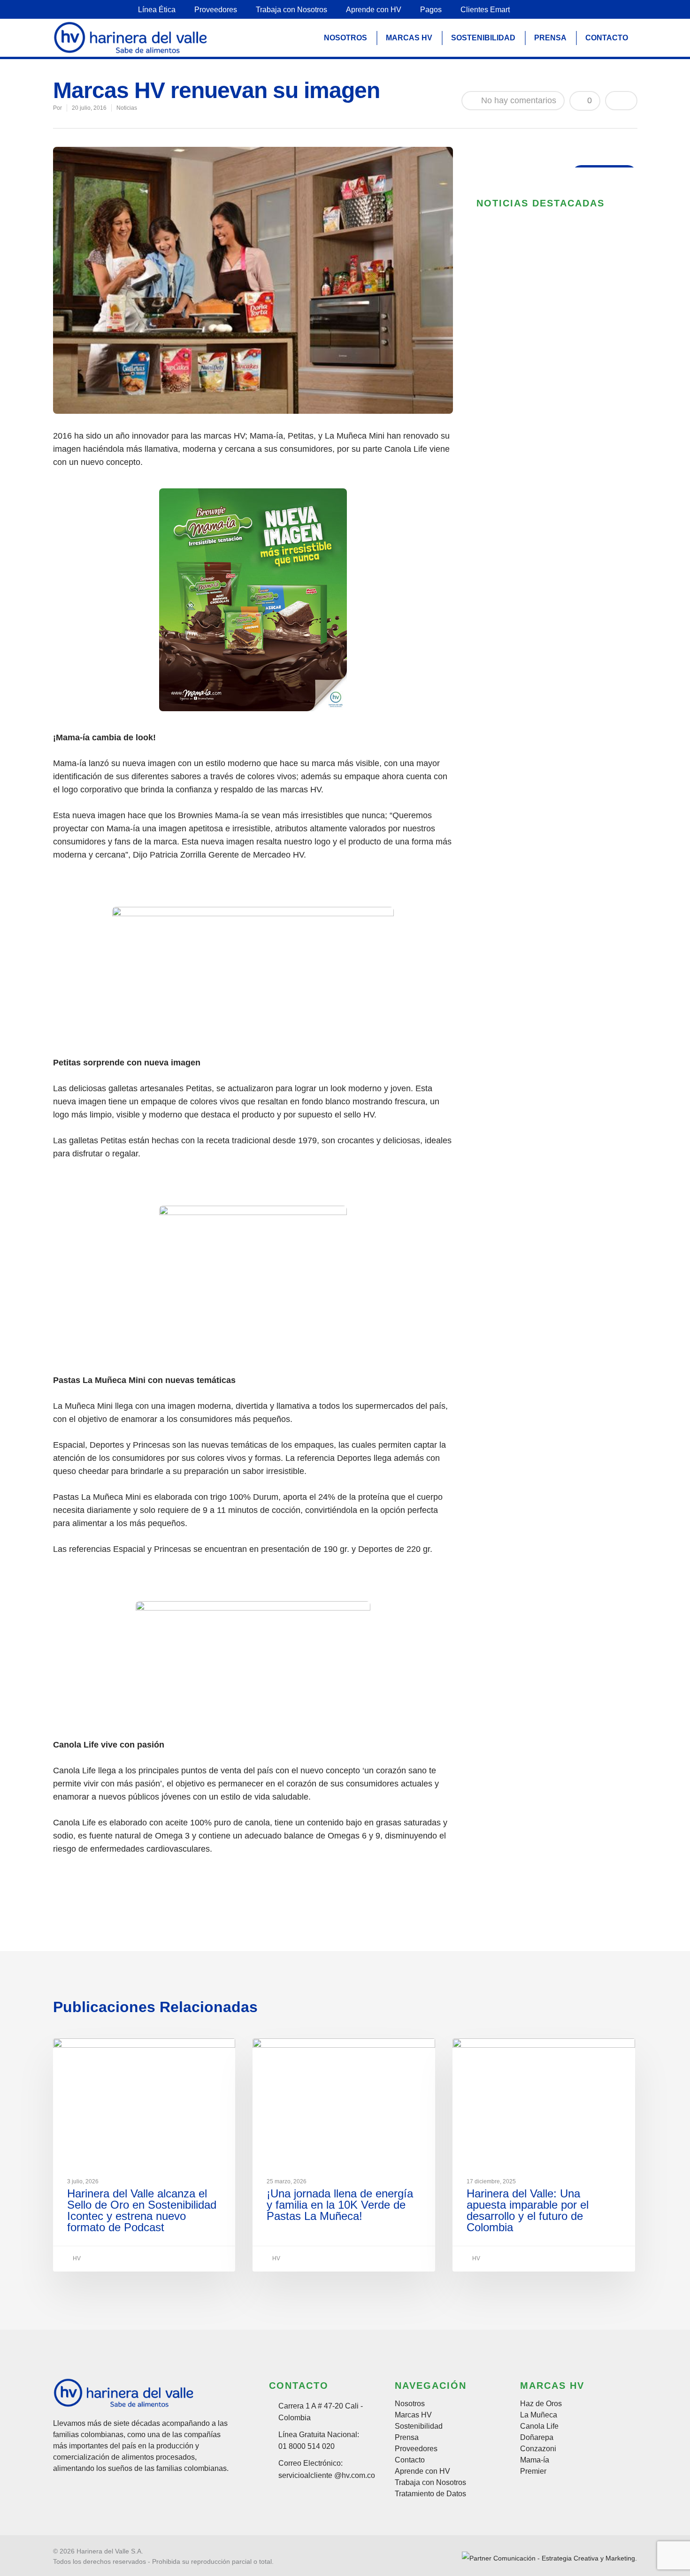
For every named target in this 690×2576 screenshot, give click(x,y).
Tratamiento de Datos (430, 2494)
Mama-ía (535, 2460)
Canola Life (539, 2426)
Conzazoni (538, 2449)
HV (76, 2258)
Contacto (410, 2460)
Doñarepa (537, 2438)
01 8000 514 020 (307, 2446)
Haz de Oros (541, 2404)
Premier (533, 2471)
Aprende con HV (374, 10)
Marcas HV (413, 2415)
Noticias (127, 108)
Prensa (407, 2438)
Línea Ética (157, 10)
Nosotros (410, 2404)
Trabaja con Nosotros (291, 10)
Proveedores (216, 10)
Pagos (431, 10)
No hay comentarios (517, 100)
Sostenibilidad (419, 2426)
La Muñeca (539, 2415)
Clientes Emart (485, 10)
